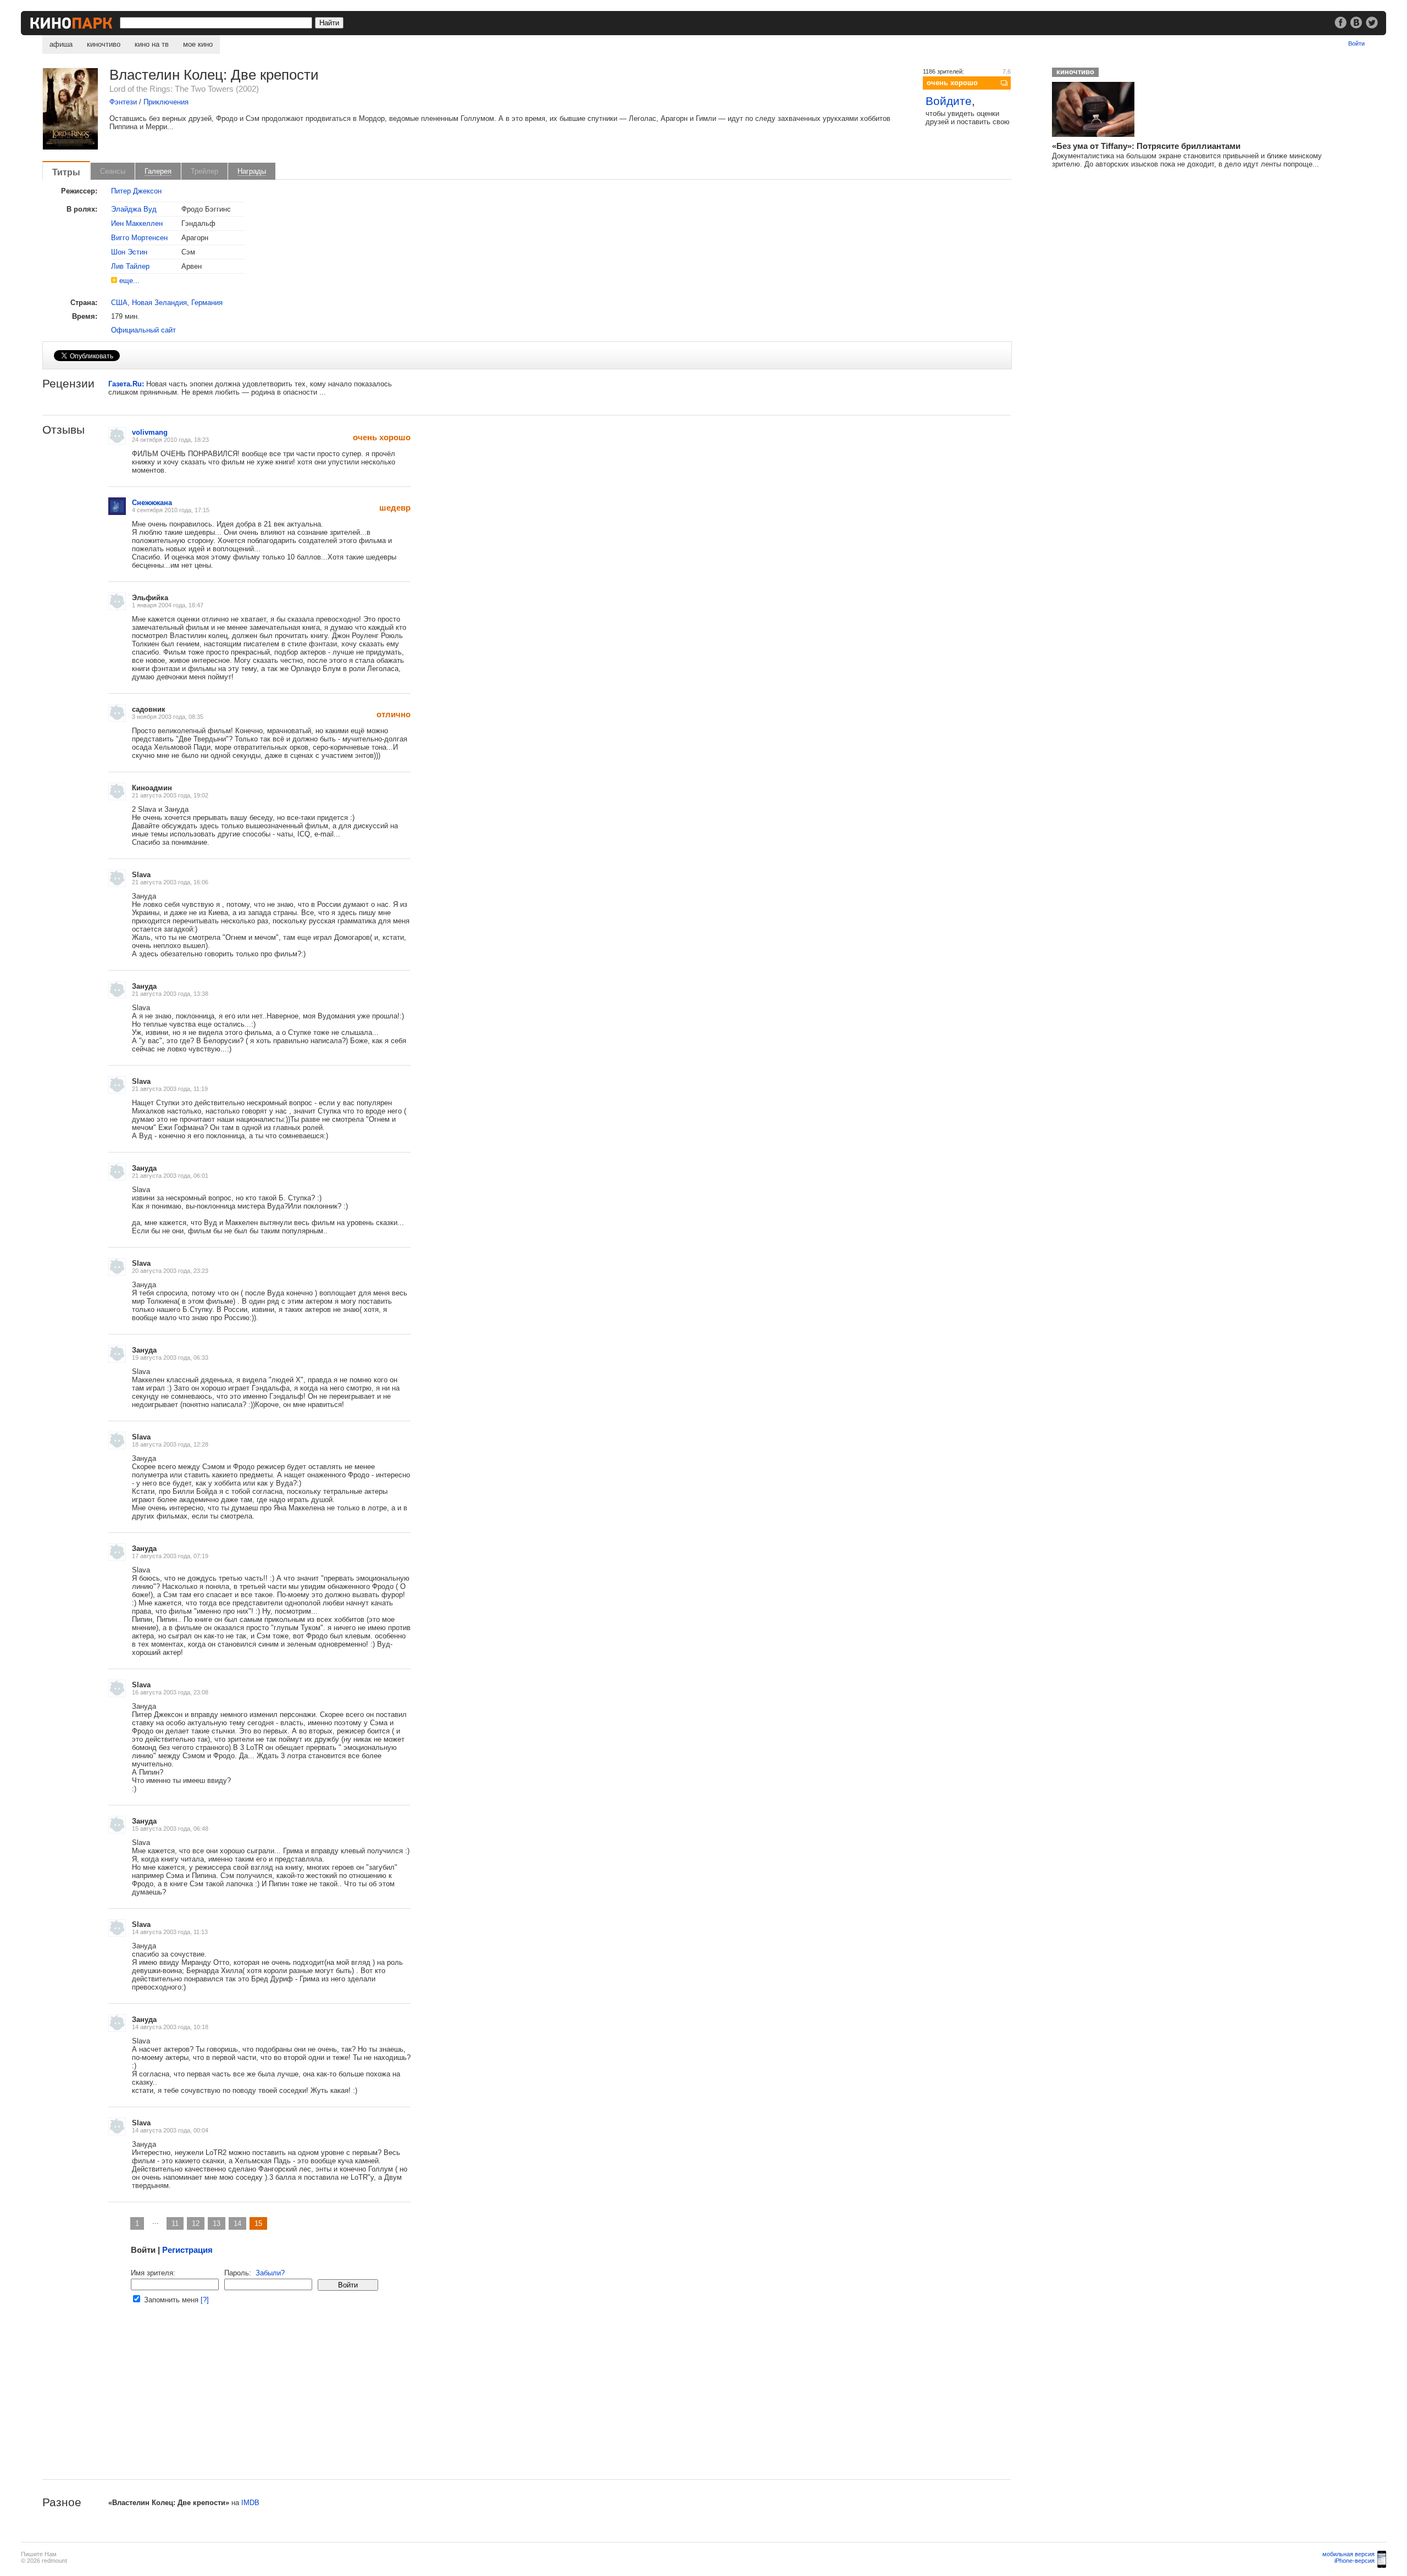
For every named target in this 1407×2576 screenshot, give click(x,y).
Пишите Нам (39, 2554)
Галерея (158, 171)
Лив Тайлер (130, 266)
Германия (207, 303)
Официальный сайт (143, 330)
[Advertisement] (372, 2402)
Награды (252, 171)
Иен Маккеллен (137, 223)
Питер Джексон (136, 191)
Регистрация (187, 2250)
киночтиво (104, 44)
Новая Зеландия (159, 303)
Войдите (949, 101)
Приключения (166, 102)
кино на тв (152, 44)
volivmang (150, 432)
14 (237, 2223)
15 (258, 2223)
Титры (66, 172)
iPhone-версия (1355, 2561)
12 (196, 2223)
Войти (1356, 43)
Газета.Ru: (126, 384)
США (119, 303)
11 (175, 2223)
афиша (61, 44)
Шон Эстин (129, 252)
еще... (129, 281)
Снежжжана (152, 503)
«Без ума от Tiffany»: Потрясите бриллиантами (1146, 146)
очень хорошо (952, 83)
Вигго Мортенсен (139, 238)
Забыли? (270, 2273)
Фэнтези (123, 102)
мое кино (198, 44)
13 (217, 2223)
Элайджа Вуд (134, 209)
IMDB (250, 2503)
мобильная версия (1348, 2554)
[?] (205, 2300)
